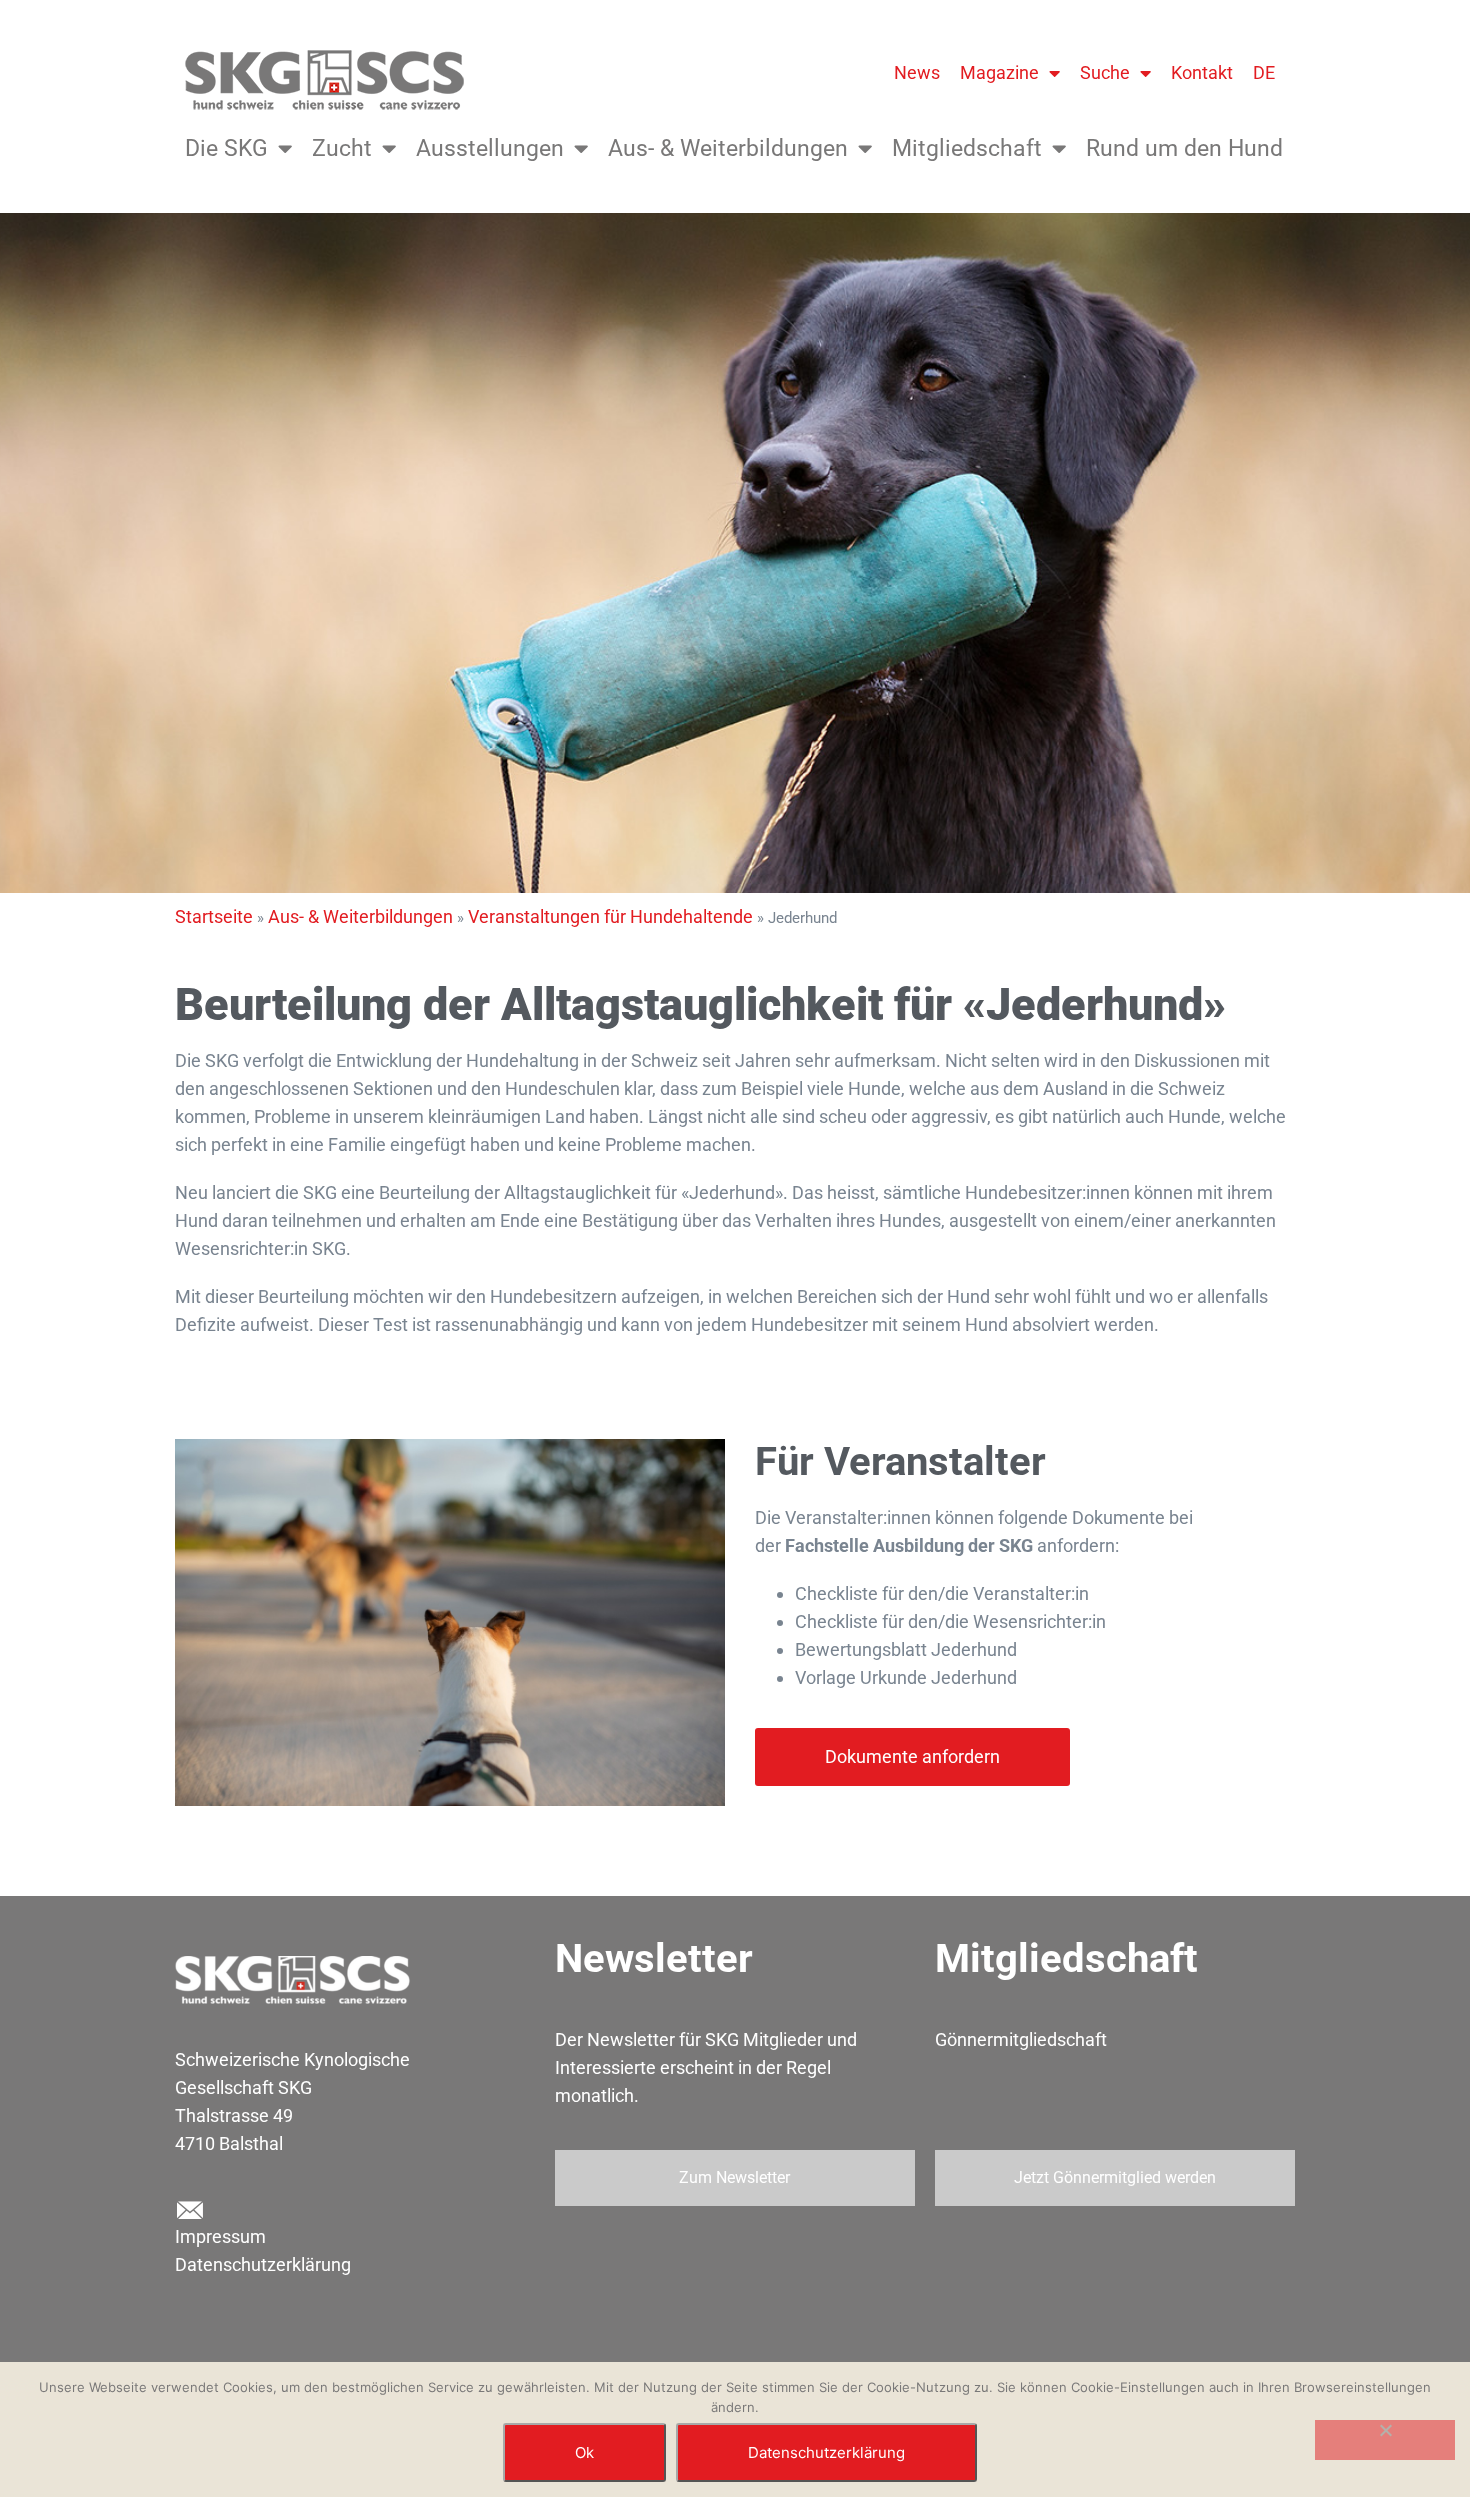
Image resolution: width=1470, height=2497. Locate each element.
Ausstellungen (490, 148)
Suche (1105, 72)
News (917, 72)
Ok (584, 2452)
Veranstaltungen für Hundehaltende (610, 916)
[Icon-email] (189, 2210)
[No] (1385, 2440)
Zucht (342, 148)
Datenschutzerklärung (263, 2264)
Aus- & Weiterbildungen (728, 148)
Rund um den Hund (1184, 148)
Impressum (220, 2236)
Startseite (214, 916)
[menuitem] (1264, 73)
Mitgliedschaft (967, 148)
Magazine (999, 72)
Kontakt (1202, 72)
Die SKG (226, 148)
